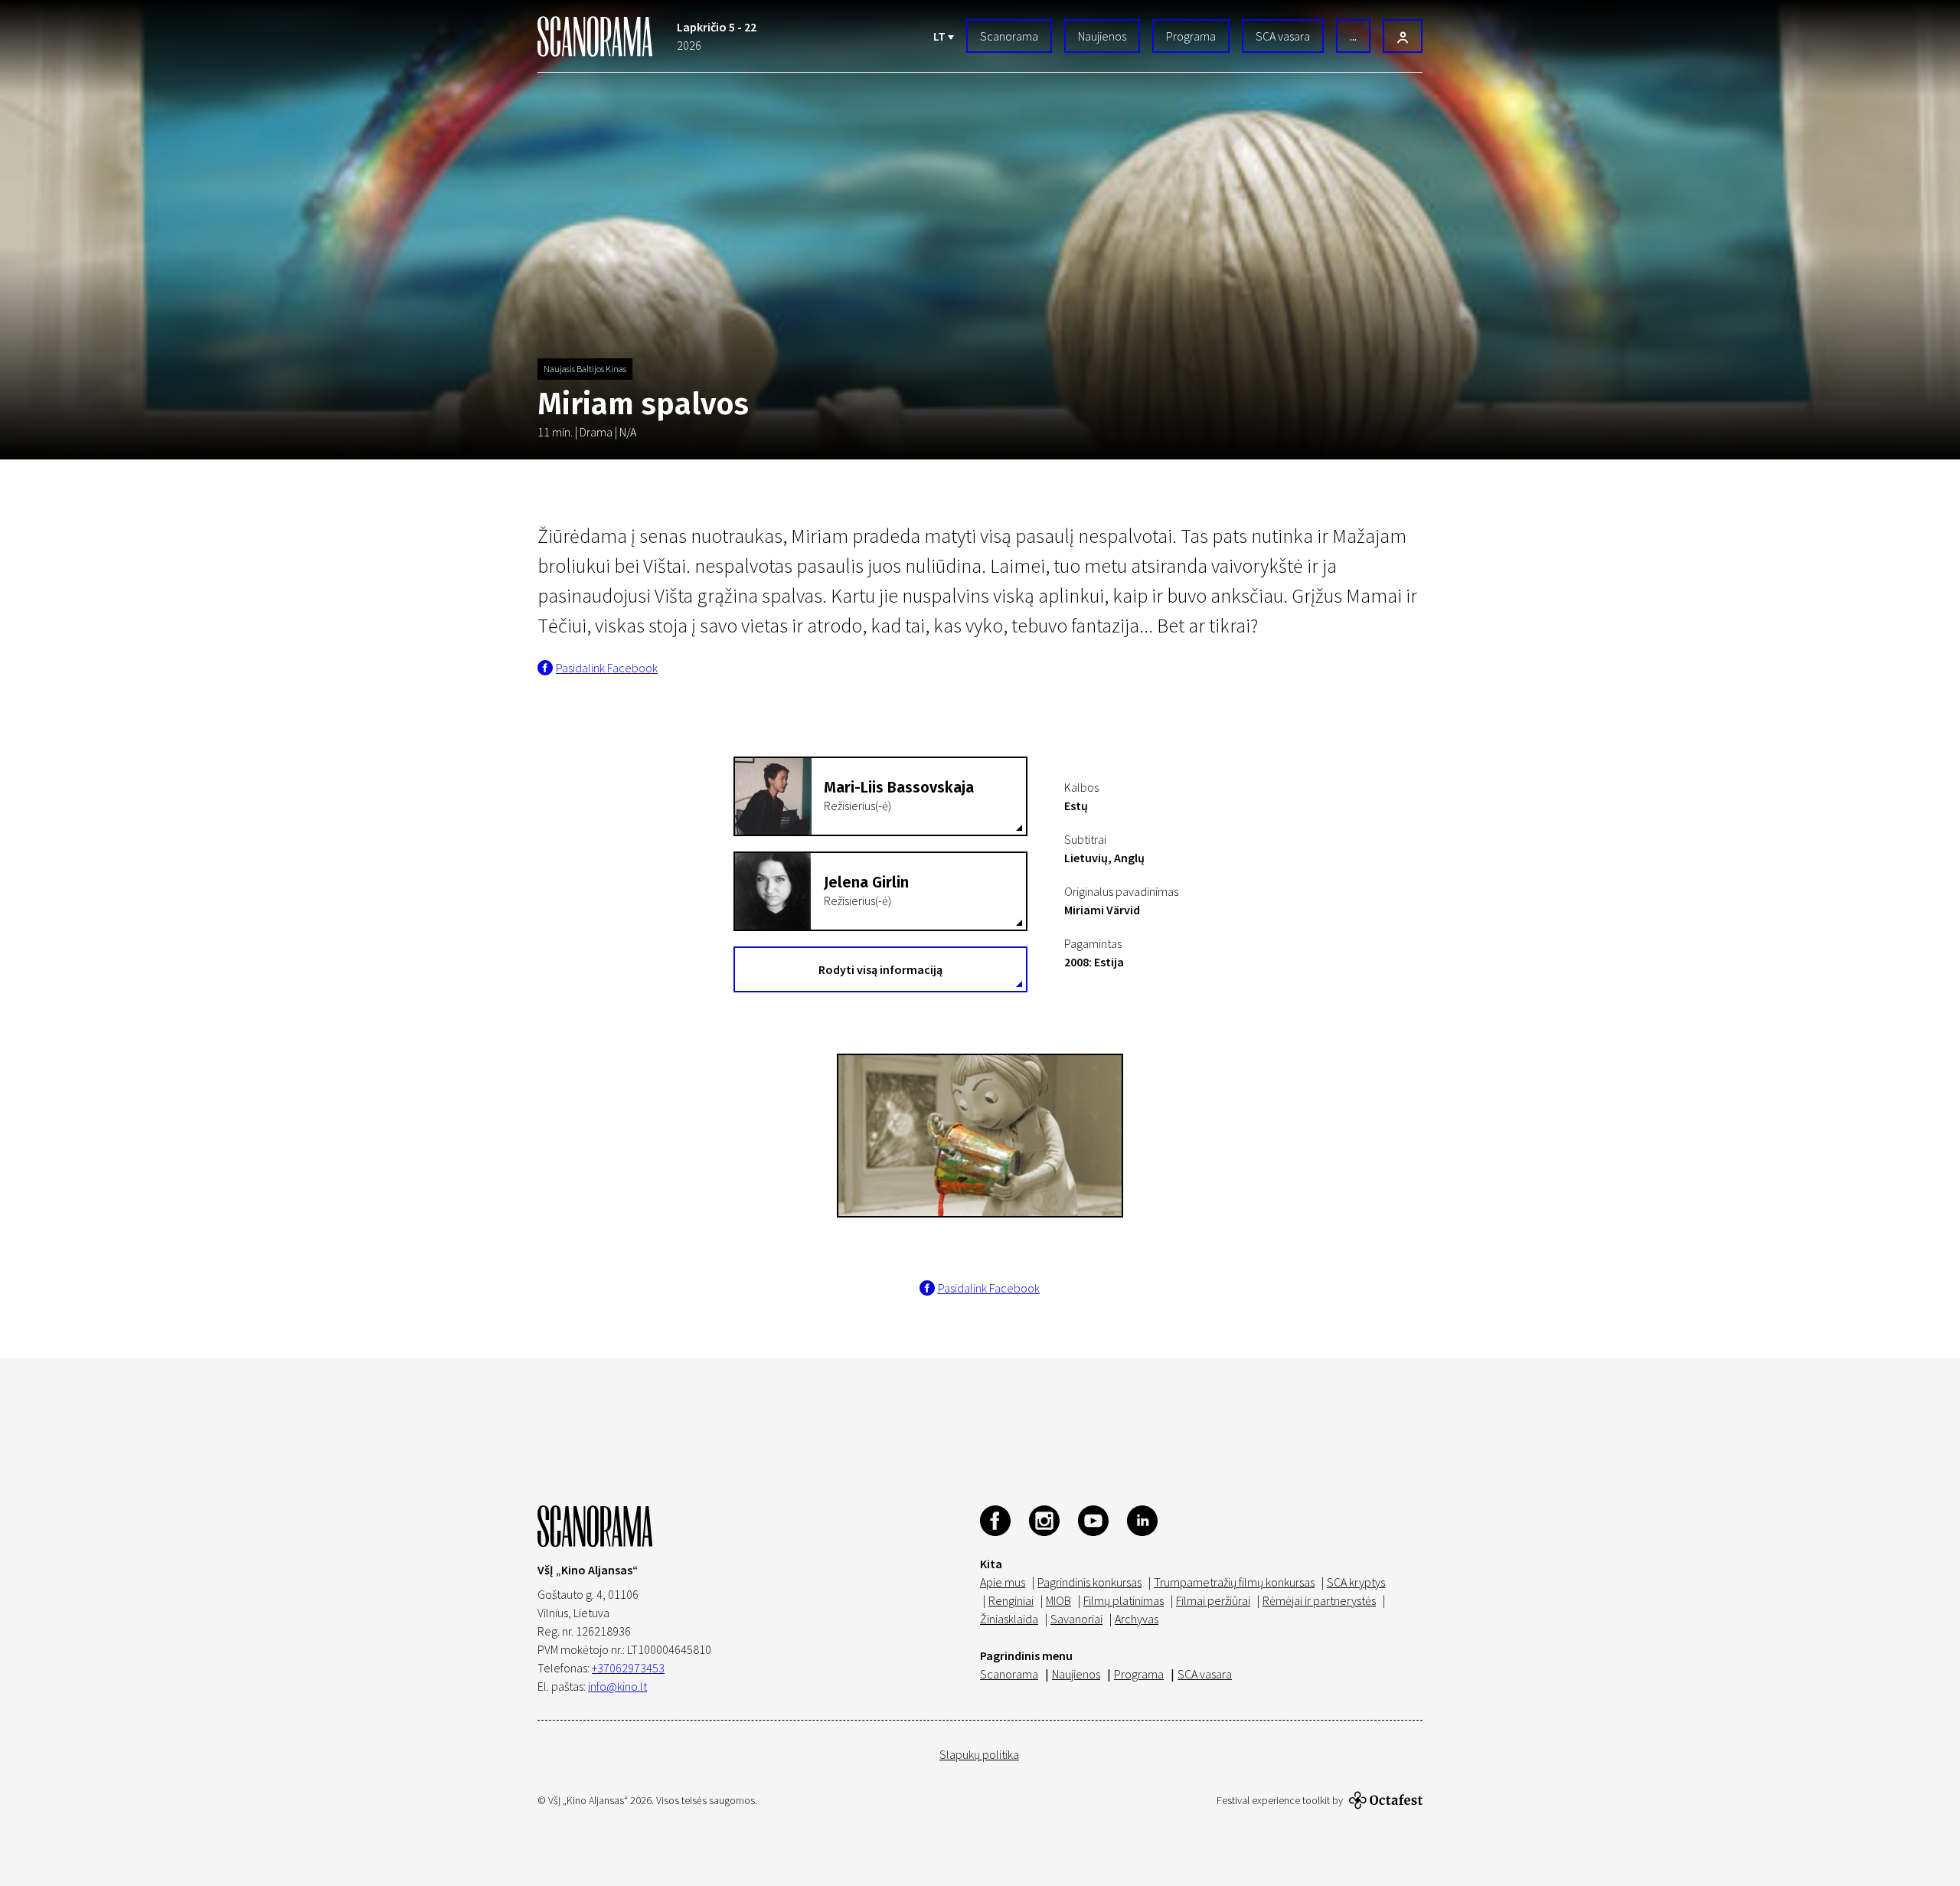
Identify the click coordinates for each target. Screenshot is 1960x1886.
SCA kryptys (1356, 1582)
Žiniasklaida (1009, 1619)
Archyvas (1137, 1619)
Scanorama (1009, 36)
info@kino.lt (617, 1686)
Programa (1191, 36)
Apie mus (1003, 1582)
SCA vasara (1283, 36)
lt (941, 36)
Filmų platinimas (1124, 1600)
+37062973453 (628, 1668)
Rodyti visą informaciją (880, 969)
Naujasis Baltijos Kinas (585, 369)
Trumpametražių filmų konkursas (1234, 1582)
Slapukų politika (979, 1754)
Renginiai (1011, 1600)
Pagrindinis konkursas (1089, 1582)
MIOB (1058, 1600)
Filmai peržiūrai (1213, 1600)
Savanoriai (1076, 1619)
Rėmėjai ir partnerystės (1319, 1600)
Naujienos (1102, 36)
